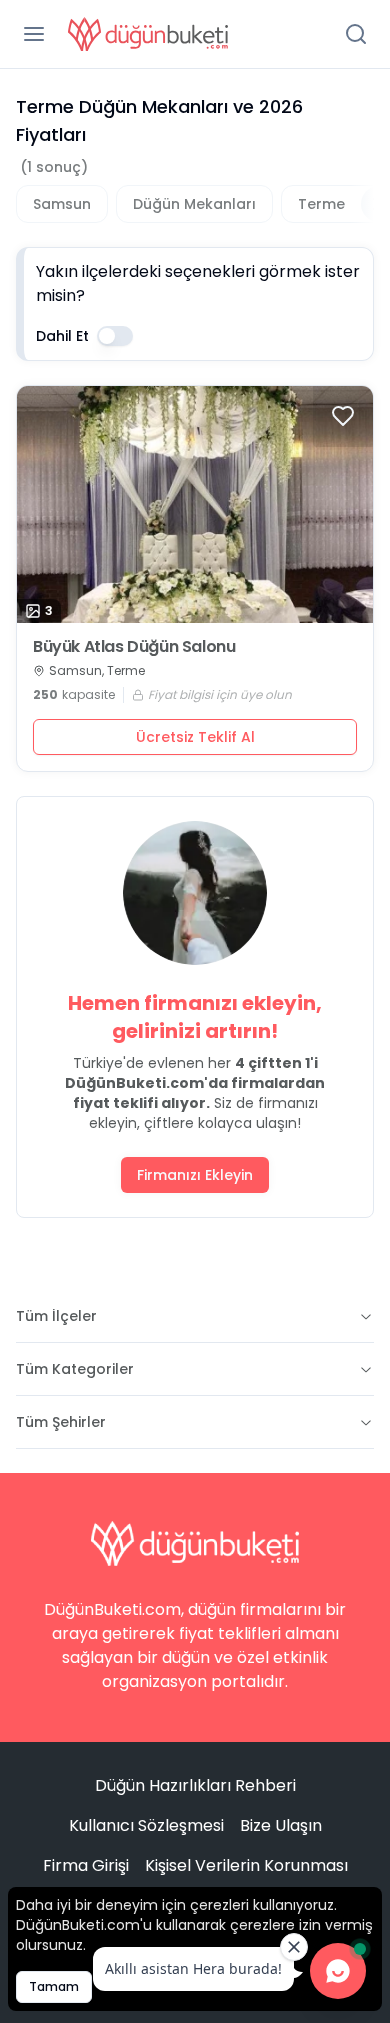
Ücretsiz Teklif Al (195, 737)
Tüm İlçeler (56, 1316)
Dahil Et (62, 336)
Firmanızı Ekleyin (195, 1175)
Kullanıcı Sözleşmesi (146, 1825)
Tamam (54, 1986)
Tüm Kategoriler (75, 1369)
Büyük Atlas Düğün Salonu (134, 647)
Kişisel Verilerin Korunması (246, 1865)
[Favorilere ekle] (343, 416)
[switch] (115, 336)
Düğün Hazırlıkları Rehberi (195, 1785)
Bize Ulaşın (281, 1825)
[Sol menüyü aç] (34, 34)
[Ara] (356, 34)
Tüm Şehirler (61, 1422)
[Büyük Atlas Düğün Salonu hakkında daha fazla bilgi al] (195, 504)
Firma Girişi (86, 1865)
